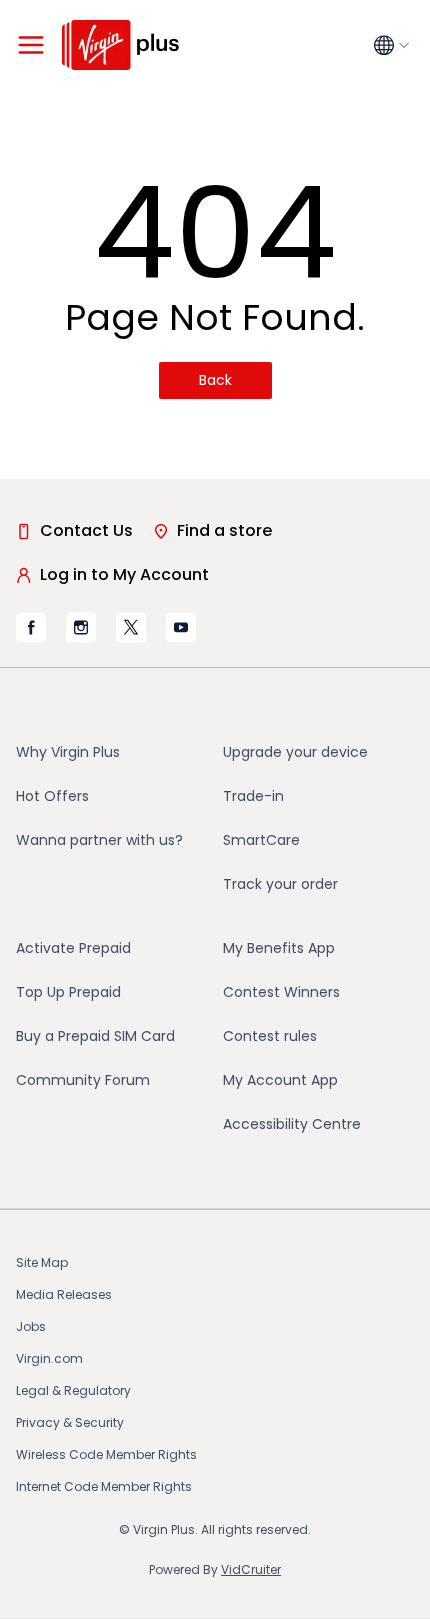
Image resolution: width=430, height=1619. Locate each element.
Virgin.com (49, 1358)
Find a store (224, 530)
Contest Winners (281, 992)
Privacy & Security (70, 1422)
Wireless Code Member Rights (106, 1454)
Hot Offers (52, 796)
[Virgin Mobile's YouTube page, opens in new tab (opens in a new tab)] (181, 627)
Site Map (42, 1262)
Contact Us (86, 530)
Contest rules (270, 1036)
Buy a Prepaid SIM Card (95, 1036)
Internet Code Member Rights (104, 1486)
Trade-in (253, 796)
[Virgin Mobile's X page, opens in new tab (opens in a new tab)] (131, 627)
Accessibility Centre (292, 1124)
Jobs (31, 1326)
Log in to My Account (124, 574)
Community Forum (83, 1080)
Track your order (280, 884)
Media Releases (64, 1294)
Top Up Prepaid (68, 992)
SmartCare (261, 840)
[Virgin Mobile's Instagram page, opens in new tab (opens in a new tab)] (81, 627)
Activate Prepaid (73, 948)
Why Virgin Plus (68, 752)
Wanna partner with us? (99, 840)
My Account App (280, 1080)
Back (215, 380)
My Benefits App (279, 948)
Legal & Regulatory (73, 1390)
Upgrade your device (295, 752)
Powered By (215, 1569)
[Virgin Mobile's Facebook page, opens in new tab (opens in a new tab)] (31, 627)
